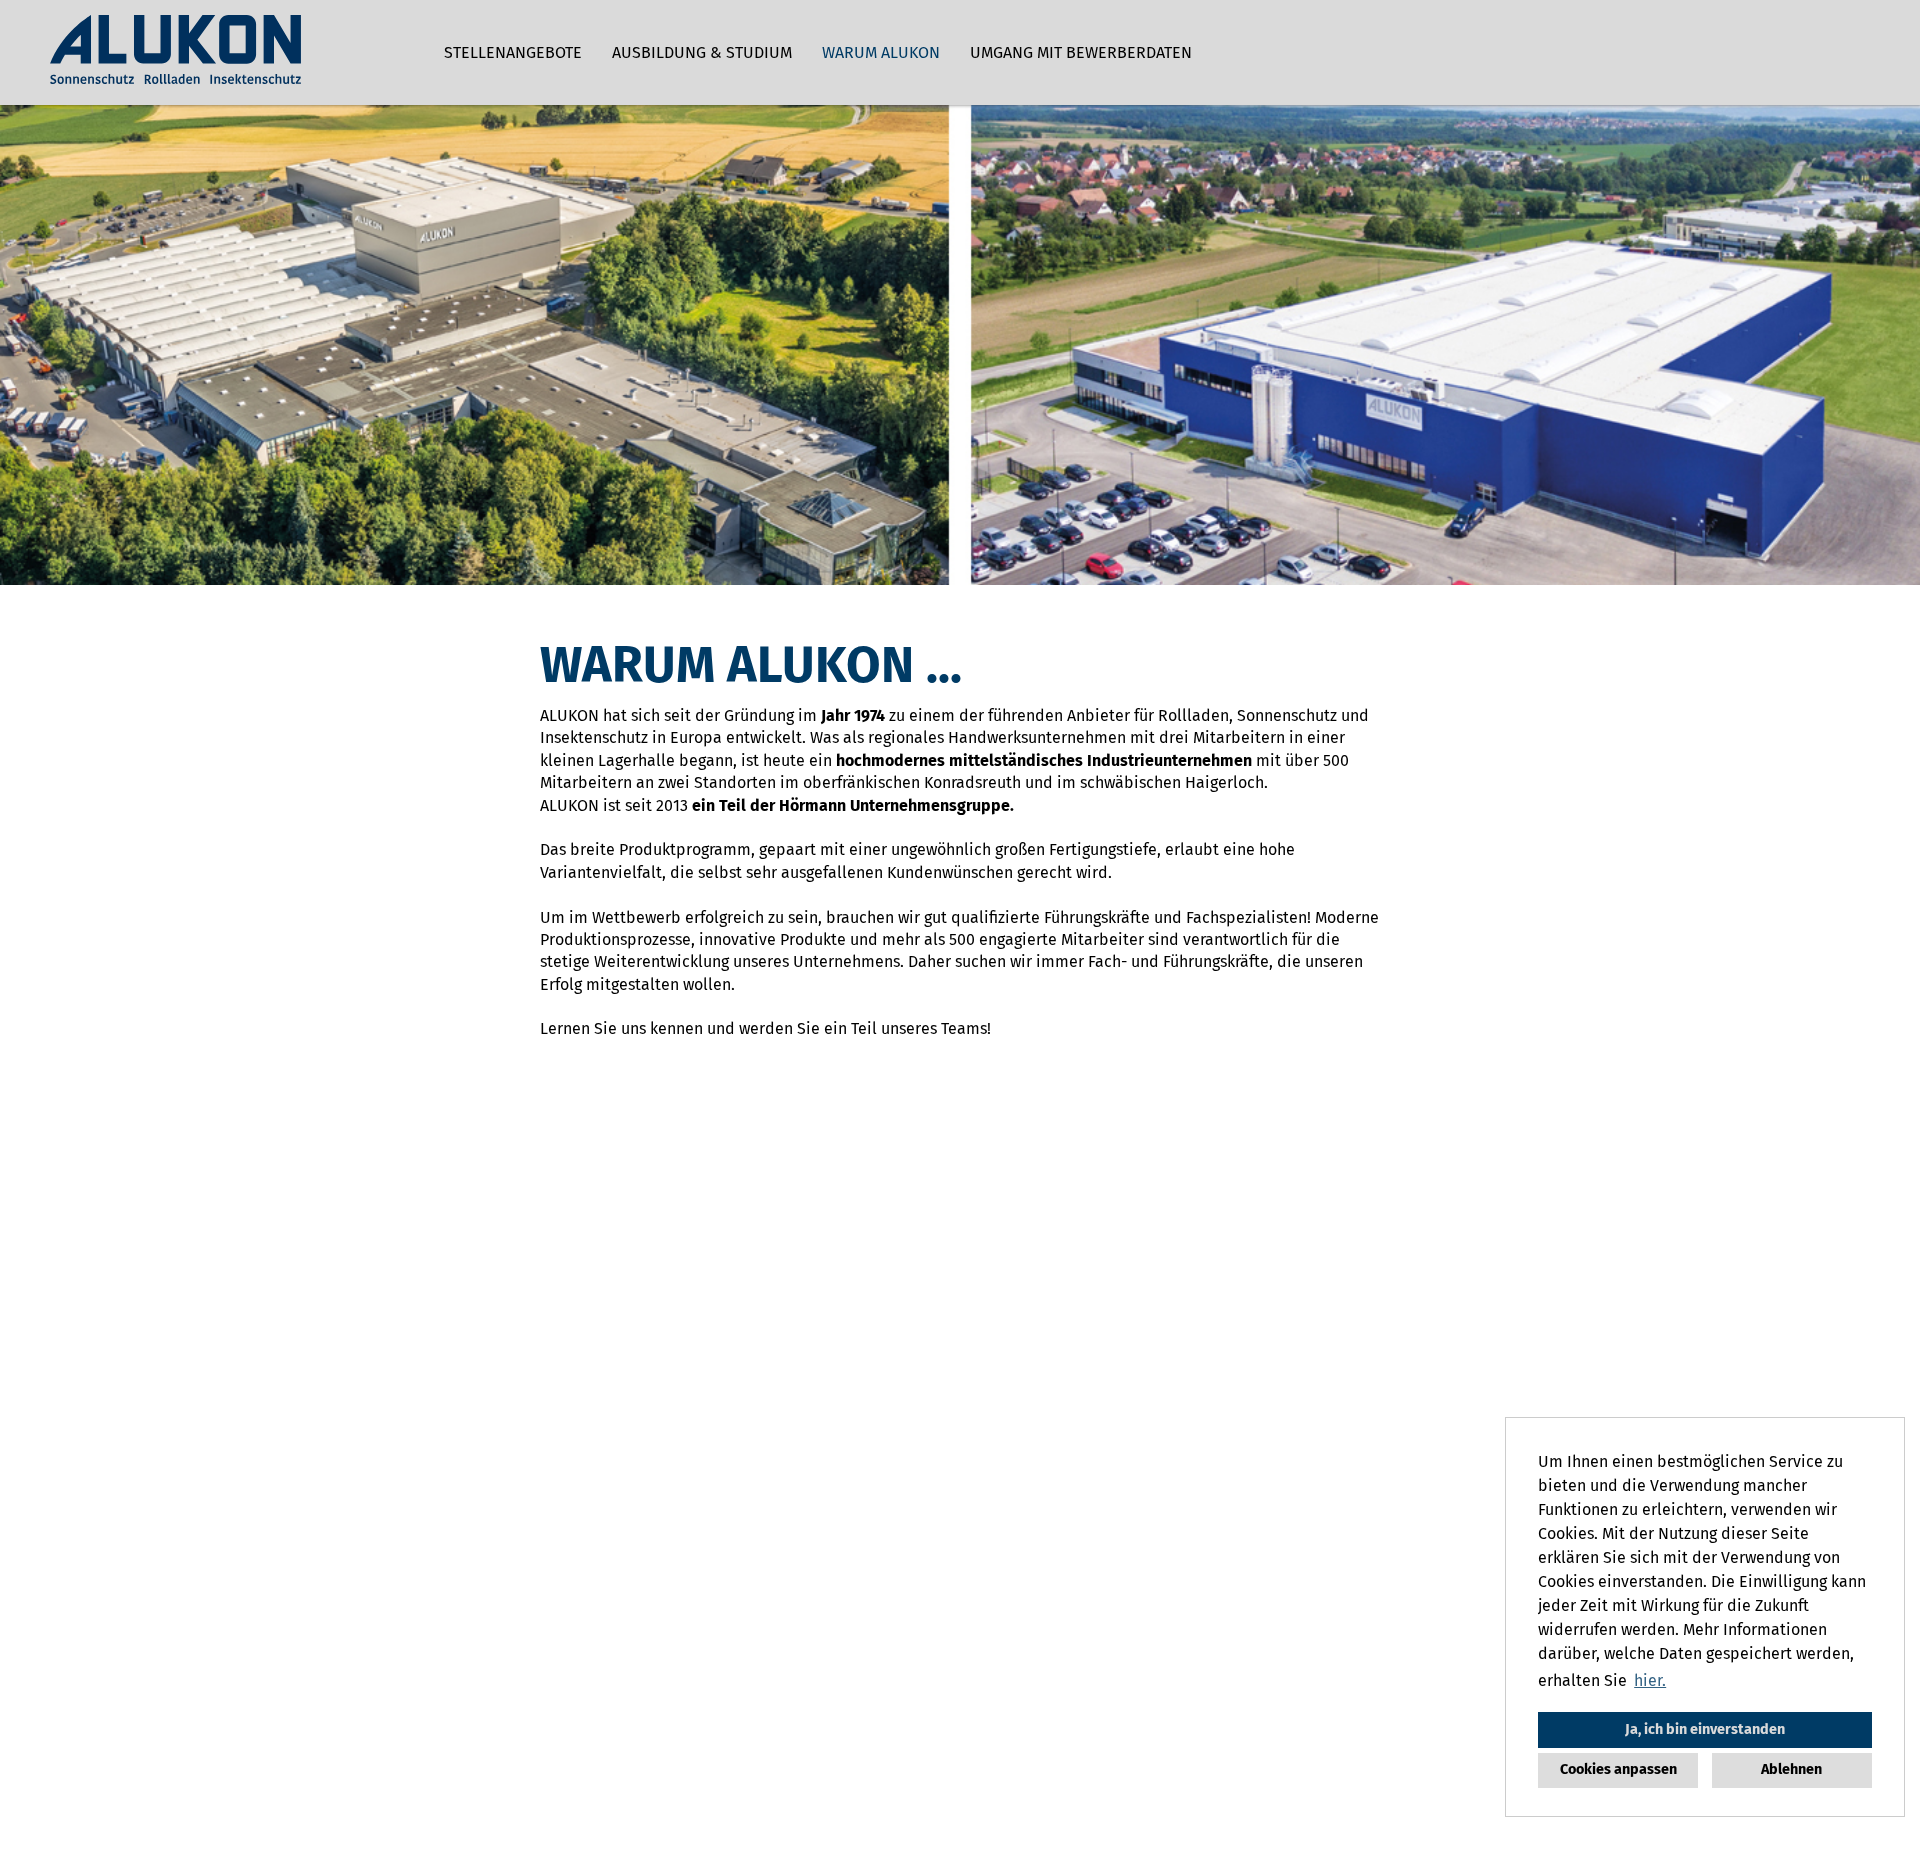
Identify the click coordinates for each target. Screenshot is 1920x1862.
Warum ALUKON (881, 52)
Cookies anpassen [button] (1618, 1769)
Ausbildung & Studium (702, 52)
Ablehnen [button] (1791, 1769)
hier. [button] (1650, 1680)
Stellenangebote (513, 52)
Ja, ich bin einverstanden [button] (1705, 1729)
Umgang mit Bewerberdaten (1081, 52)
